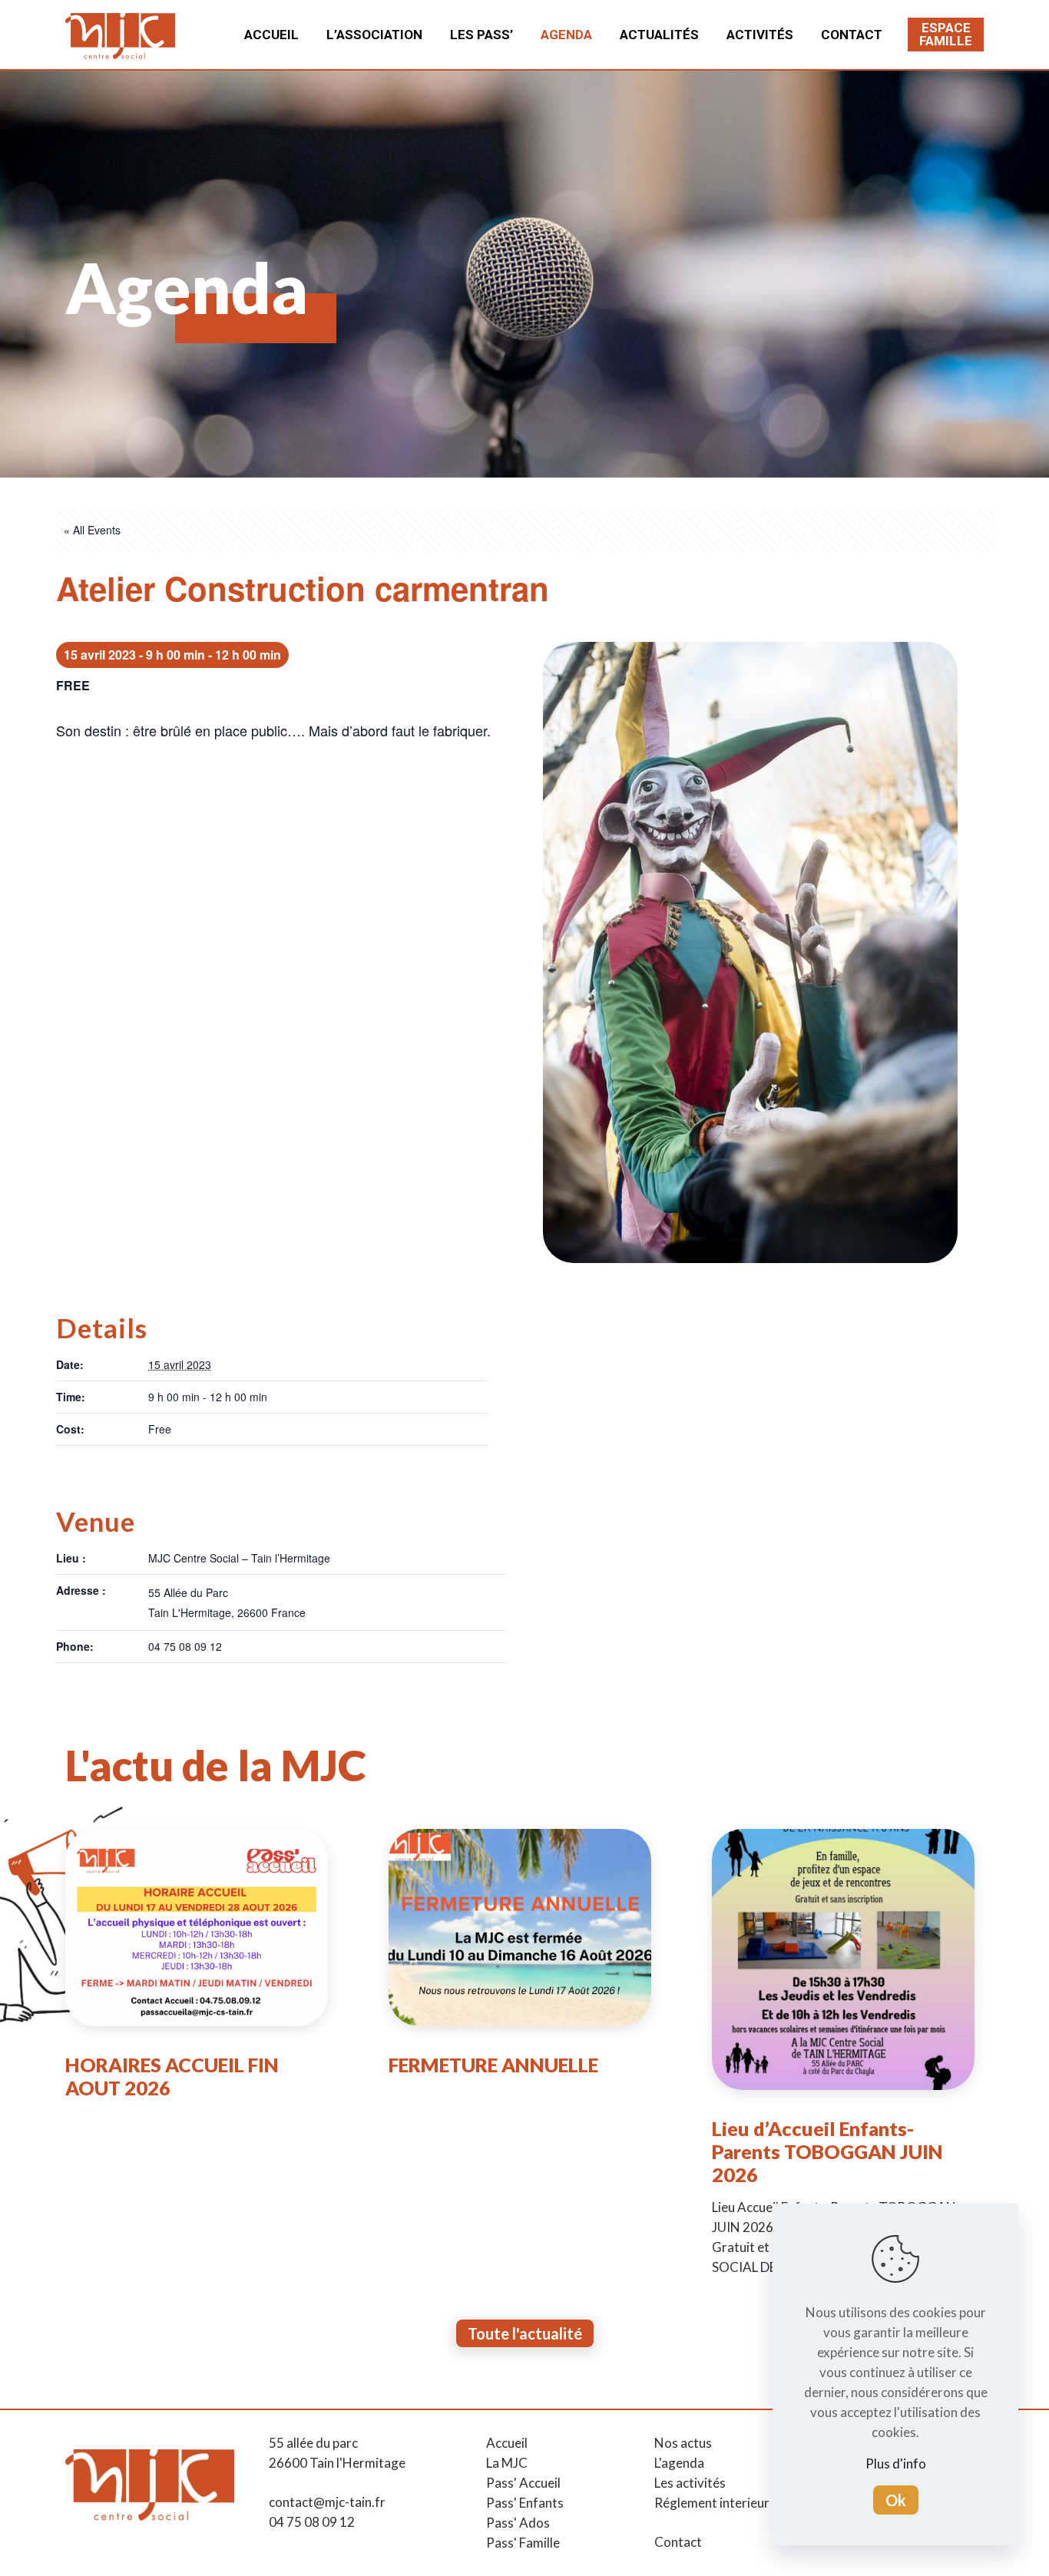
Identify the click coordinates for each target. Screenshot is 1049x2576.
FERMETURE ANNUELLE (493, 2065)
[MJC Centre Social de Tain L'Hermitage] (120, 35)
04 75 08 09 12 (312, 2522)
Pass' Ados (518, 2523)
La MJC (507, 2463)
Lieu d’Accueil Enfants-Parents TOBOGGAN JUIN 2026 (827, 2151)
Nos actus (683, 2443)
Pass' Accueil (523, 2483)
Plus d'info (896, 2464)
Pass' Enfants (525, 2503)
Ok (896, 2500)
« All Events (92, 530)
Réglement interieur (712, 2503)
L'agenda (679, 2463)
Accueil (507, 2443)
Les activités (690, 2483)
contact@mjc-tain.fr (327, 2502)
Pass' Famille (523, 2543)
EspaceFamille (946, 34)
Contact (678, 2542)
